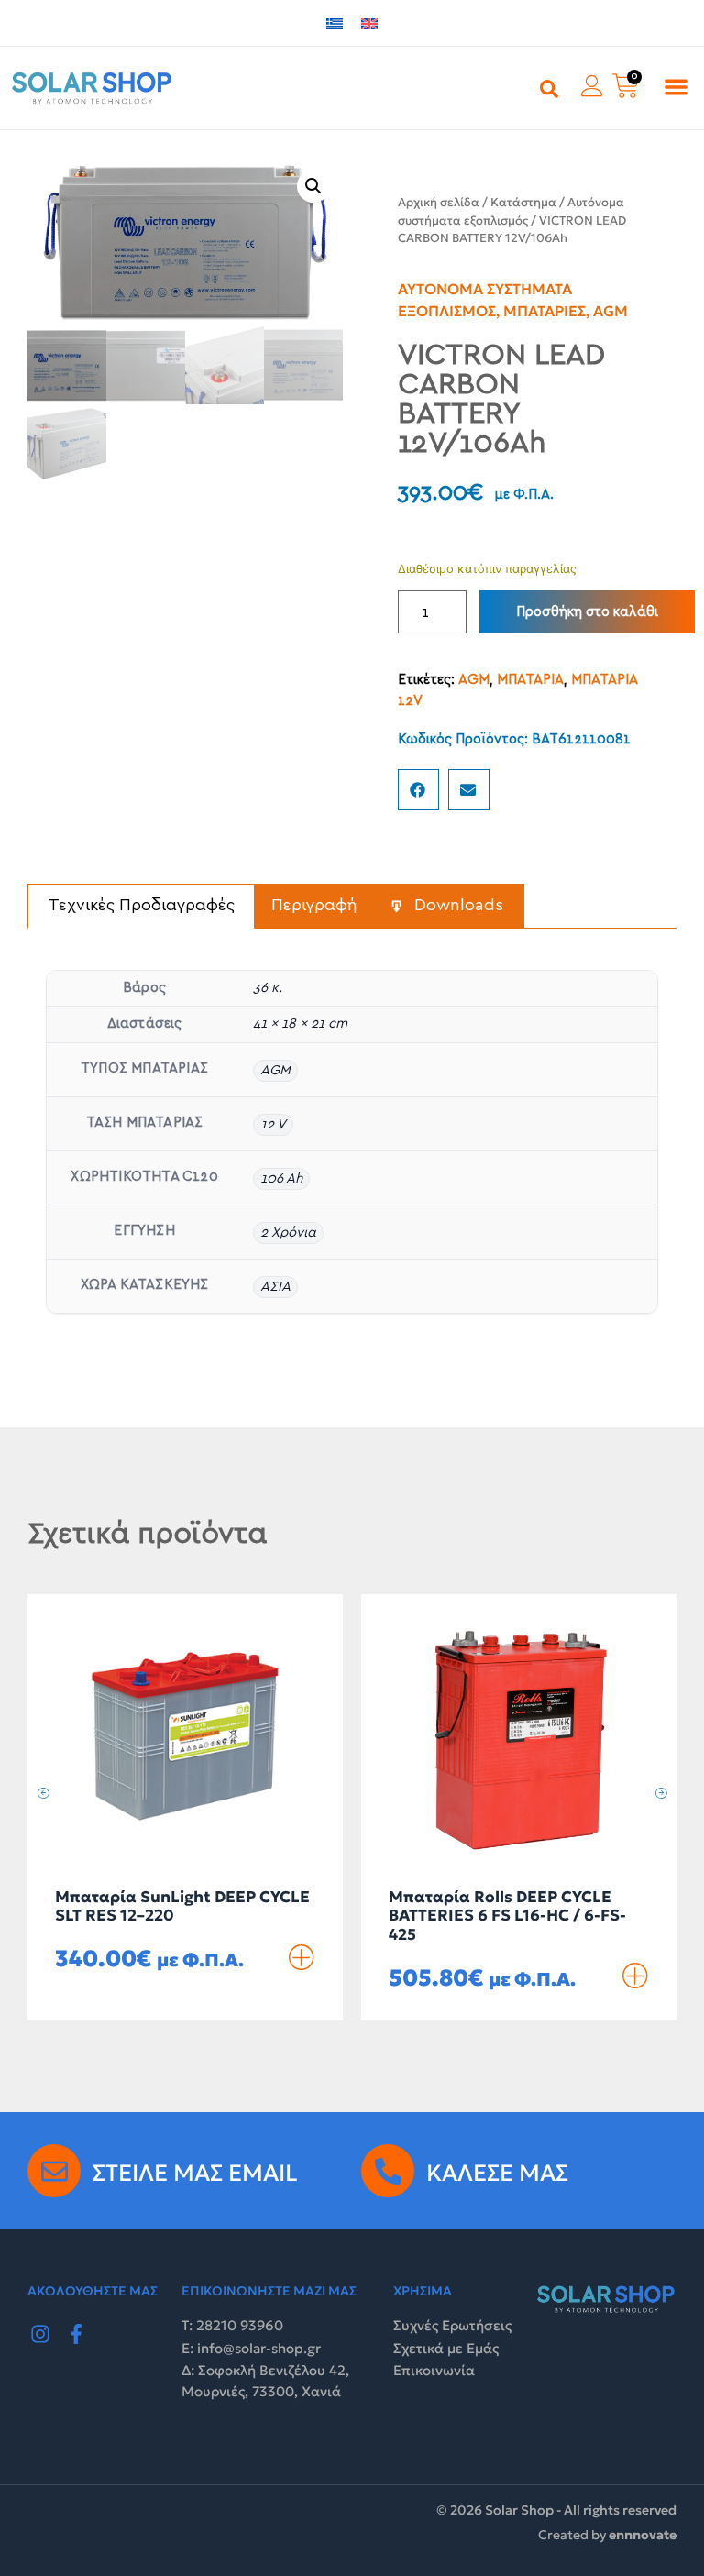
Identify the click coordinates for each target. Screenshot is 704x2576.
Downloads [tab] (456, 906)
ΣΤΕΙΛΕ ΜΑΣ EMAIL (195, 2173)
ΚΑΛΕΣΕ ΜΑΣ (497, 2173)
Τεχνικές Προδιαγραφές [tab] (142, 906)
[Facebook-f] (77, 2334)
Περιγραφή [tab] (314, 906)
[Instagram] (40, 2334)
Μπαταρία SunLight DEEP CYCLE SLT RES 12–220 (182, 1906)
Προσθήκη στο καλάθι (587, 612)
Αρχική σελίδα (439, 202)
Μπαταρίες (544, 311)
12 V (273, 1124)
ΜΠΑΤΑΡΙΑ (530, 680)
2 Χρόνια (288, 1233)
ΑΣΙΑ (275, 1287)
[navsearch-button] (549, 88)
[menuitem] (335, 23)
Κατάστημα (523, 202)
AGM (610, 311)
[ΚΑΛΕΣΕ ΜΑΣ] (388, 2171)
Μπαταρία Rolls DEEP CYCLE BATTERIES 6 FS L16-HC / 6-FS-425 (507, 1915)
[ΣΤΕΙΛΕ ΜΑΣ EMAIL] (54, 2171)
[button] (676, 87)
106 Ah (281, 1178)
